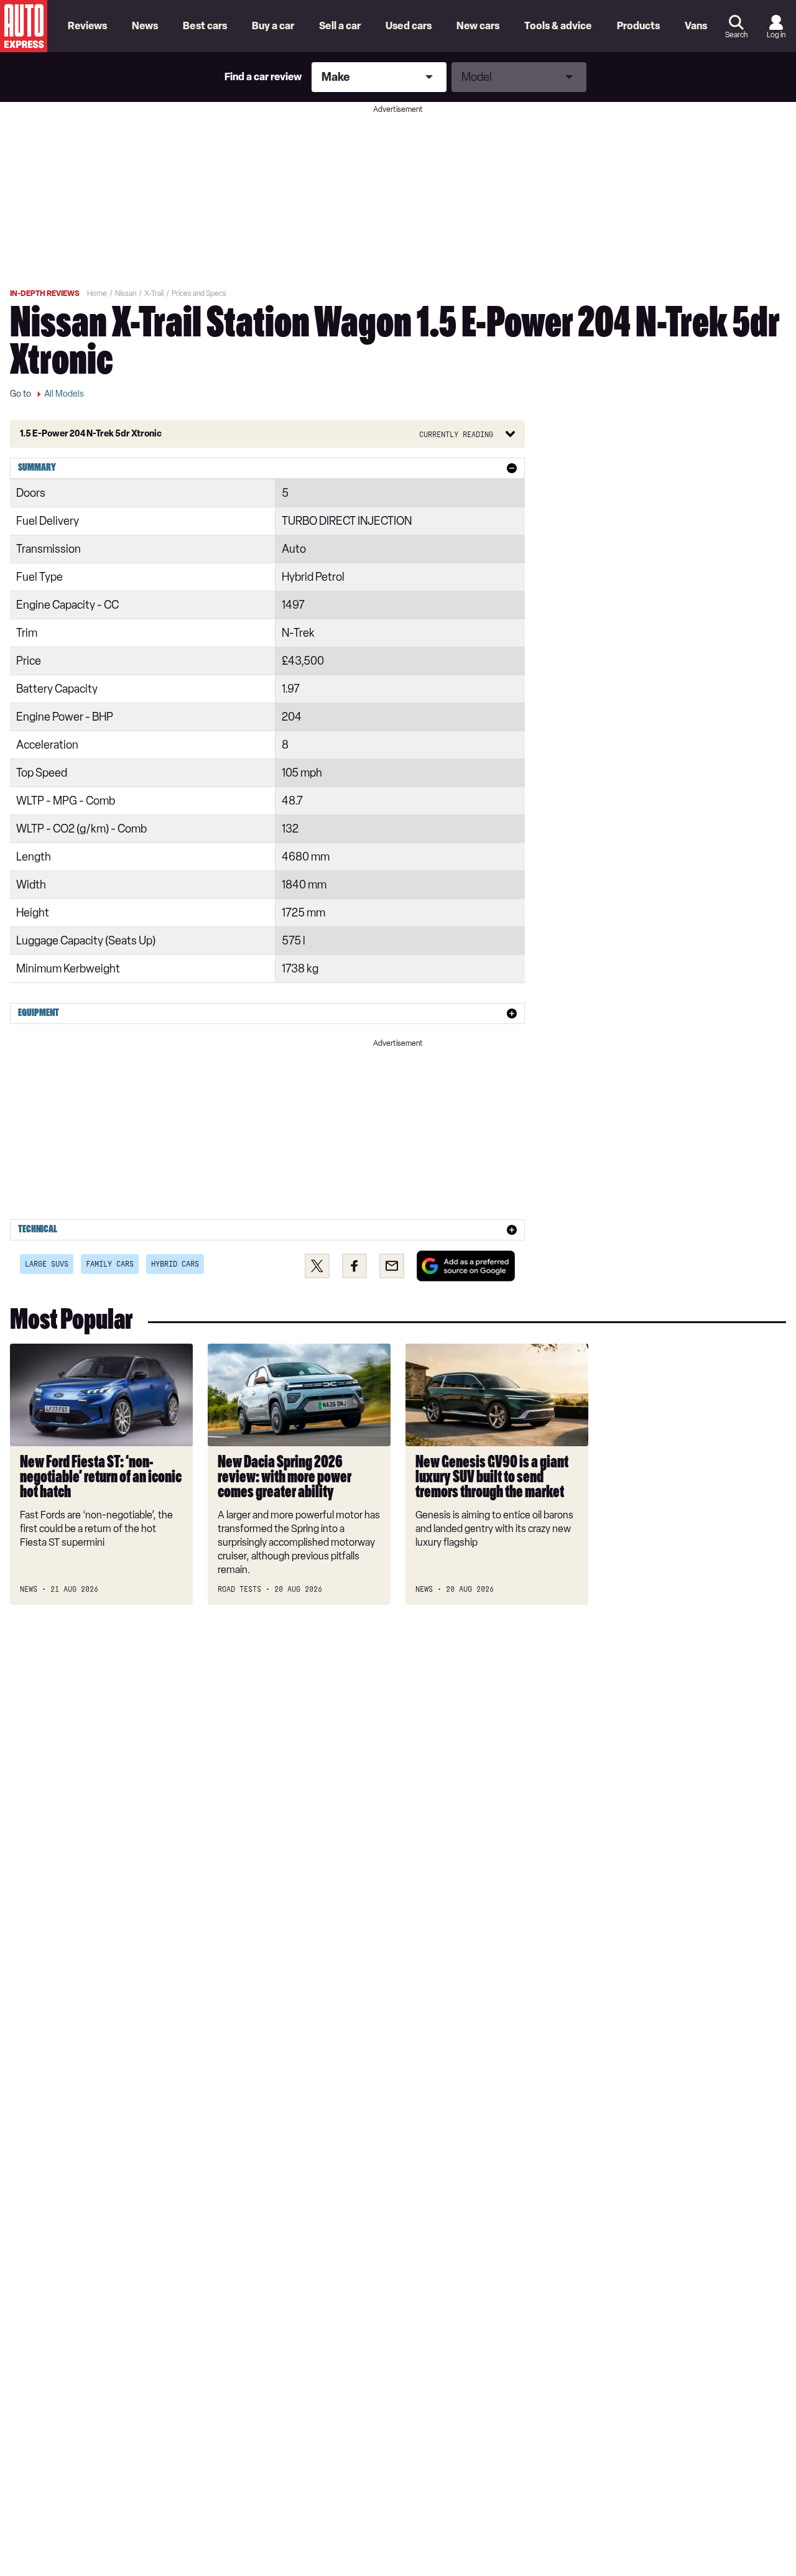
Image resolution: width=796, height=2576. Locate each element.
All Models (64, 394)
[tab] (267, 468)
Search (736, 35)
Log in (776, 35)
